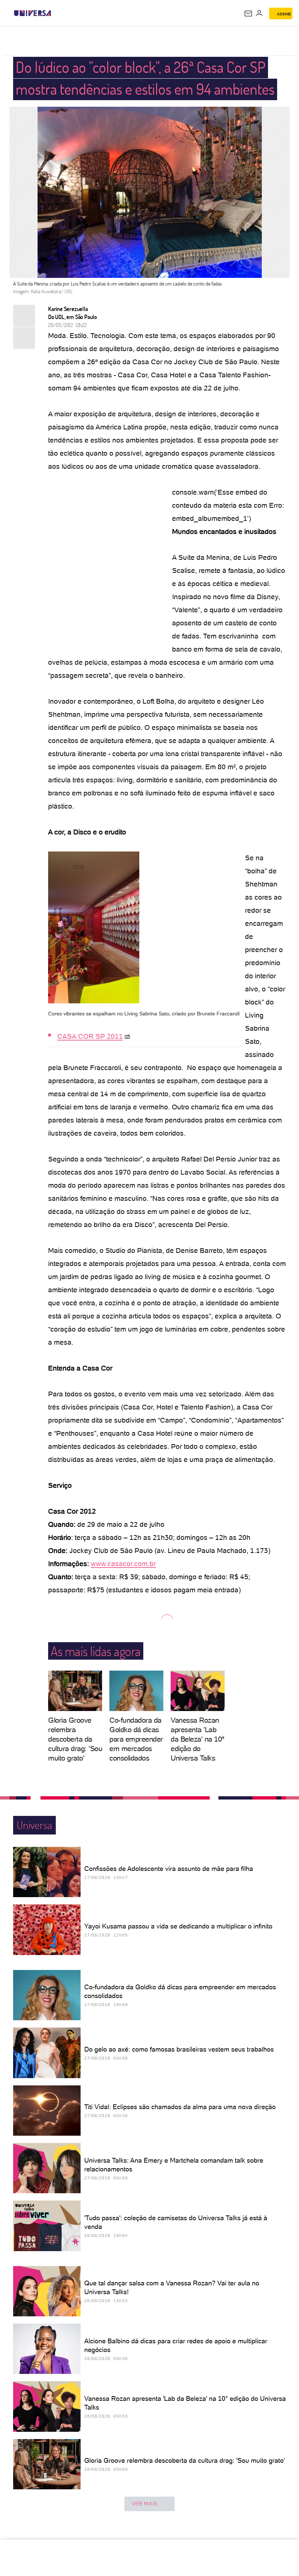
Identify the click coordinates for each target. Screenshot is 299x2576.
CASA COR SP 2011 (90, 1036)
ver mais (145, 2504)
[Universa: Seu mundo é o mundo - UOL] (32, 13)
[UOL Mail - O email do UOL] (248, 13)
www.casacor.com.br (123, 1564)
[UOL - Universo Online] (56, 13)
